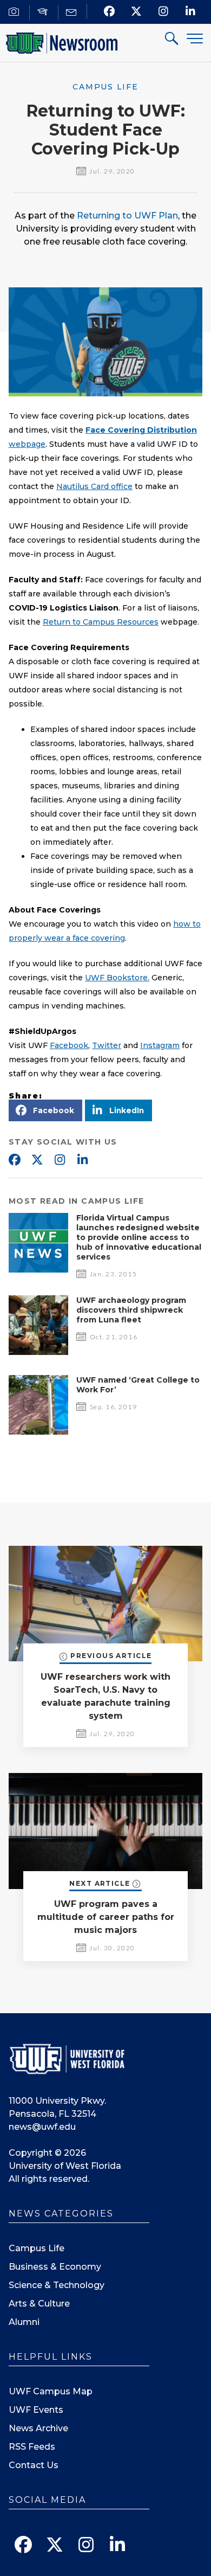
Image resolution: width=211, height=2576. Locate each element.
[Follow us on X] (137, 11)
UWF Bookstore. (117, 978)
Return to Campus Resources (101, 622)
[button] (45, 1110)
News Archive (38, 2428)
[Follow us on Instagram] (164, 11)
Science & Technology (57, 2285)
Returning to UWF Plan (127, 216)
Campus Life (37, 2248)
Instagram (160, 1045)
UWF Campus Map (51, 2391)
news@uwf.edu (42, 2127)
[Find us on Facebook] (110, 11)
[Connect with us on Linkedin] (191, 11)
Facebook (69, 1045)
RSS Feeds (32, 2447)
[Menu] (195, 38)
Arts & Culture (39, 2304)
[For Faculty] (44, 12)
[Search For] (172, 40)
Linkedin (82, 1160)
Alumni (24, 2322)
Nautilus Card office (94, 486)
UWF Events (36, 2410)
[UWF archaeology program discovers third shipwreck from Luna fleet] (38, 1352)
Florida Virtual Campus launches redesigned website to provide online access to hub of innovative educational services (139, 1237)
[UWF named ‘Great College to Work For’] (38, 1432)
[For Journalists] (15, 12)
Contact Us (34, 2465)
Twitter (107, 1045)
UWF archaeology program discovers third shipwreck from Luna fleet (131, 1310)
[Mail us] (73, 12)
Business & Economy (55, 2267)
